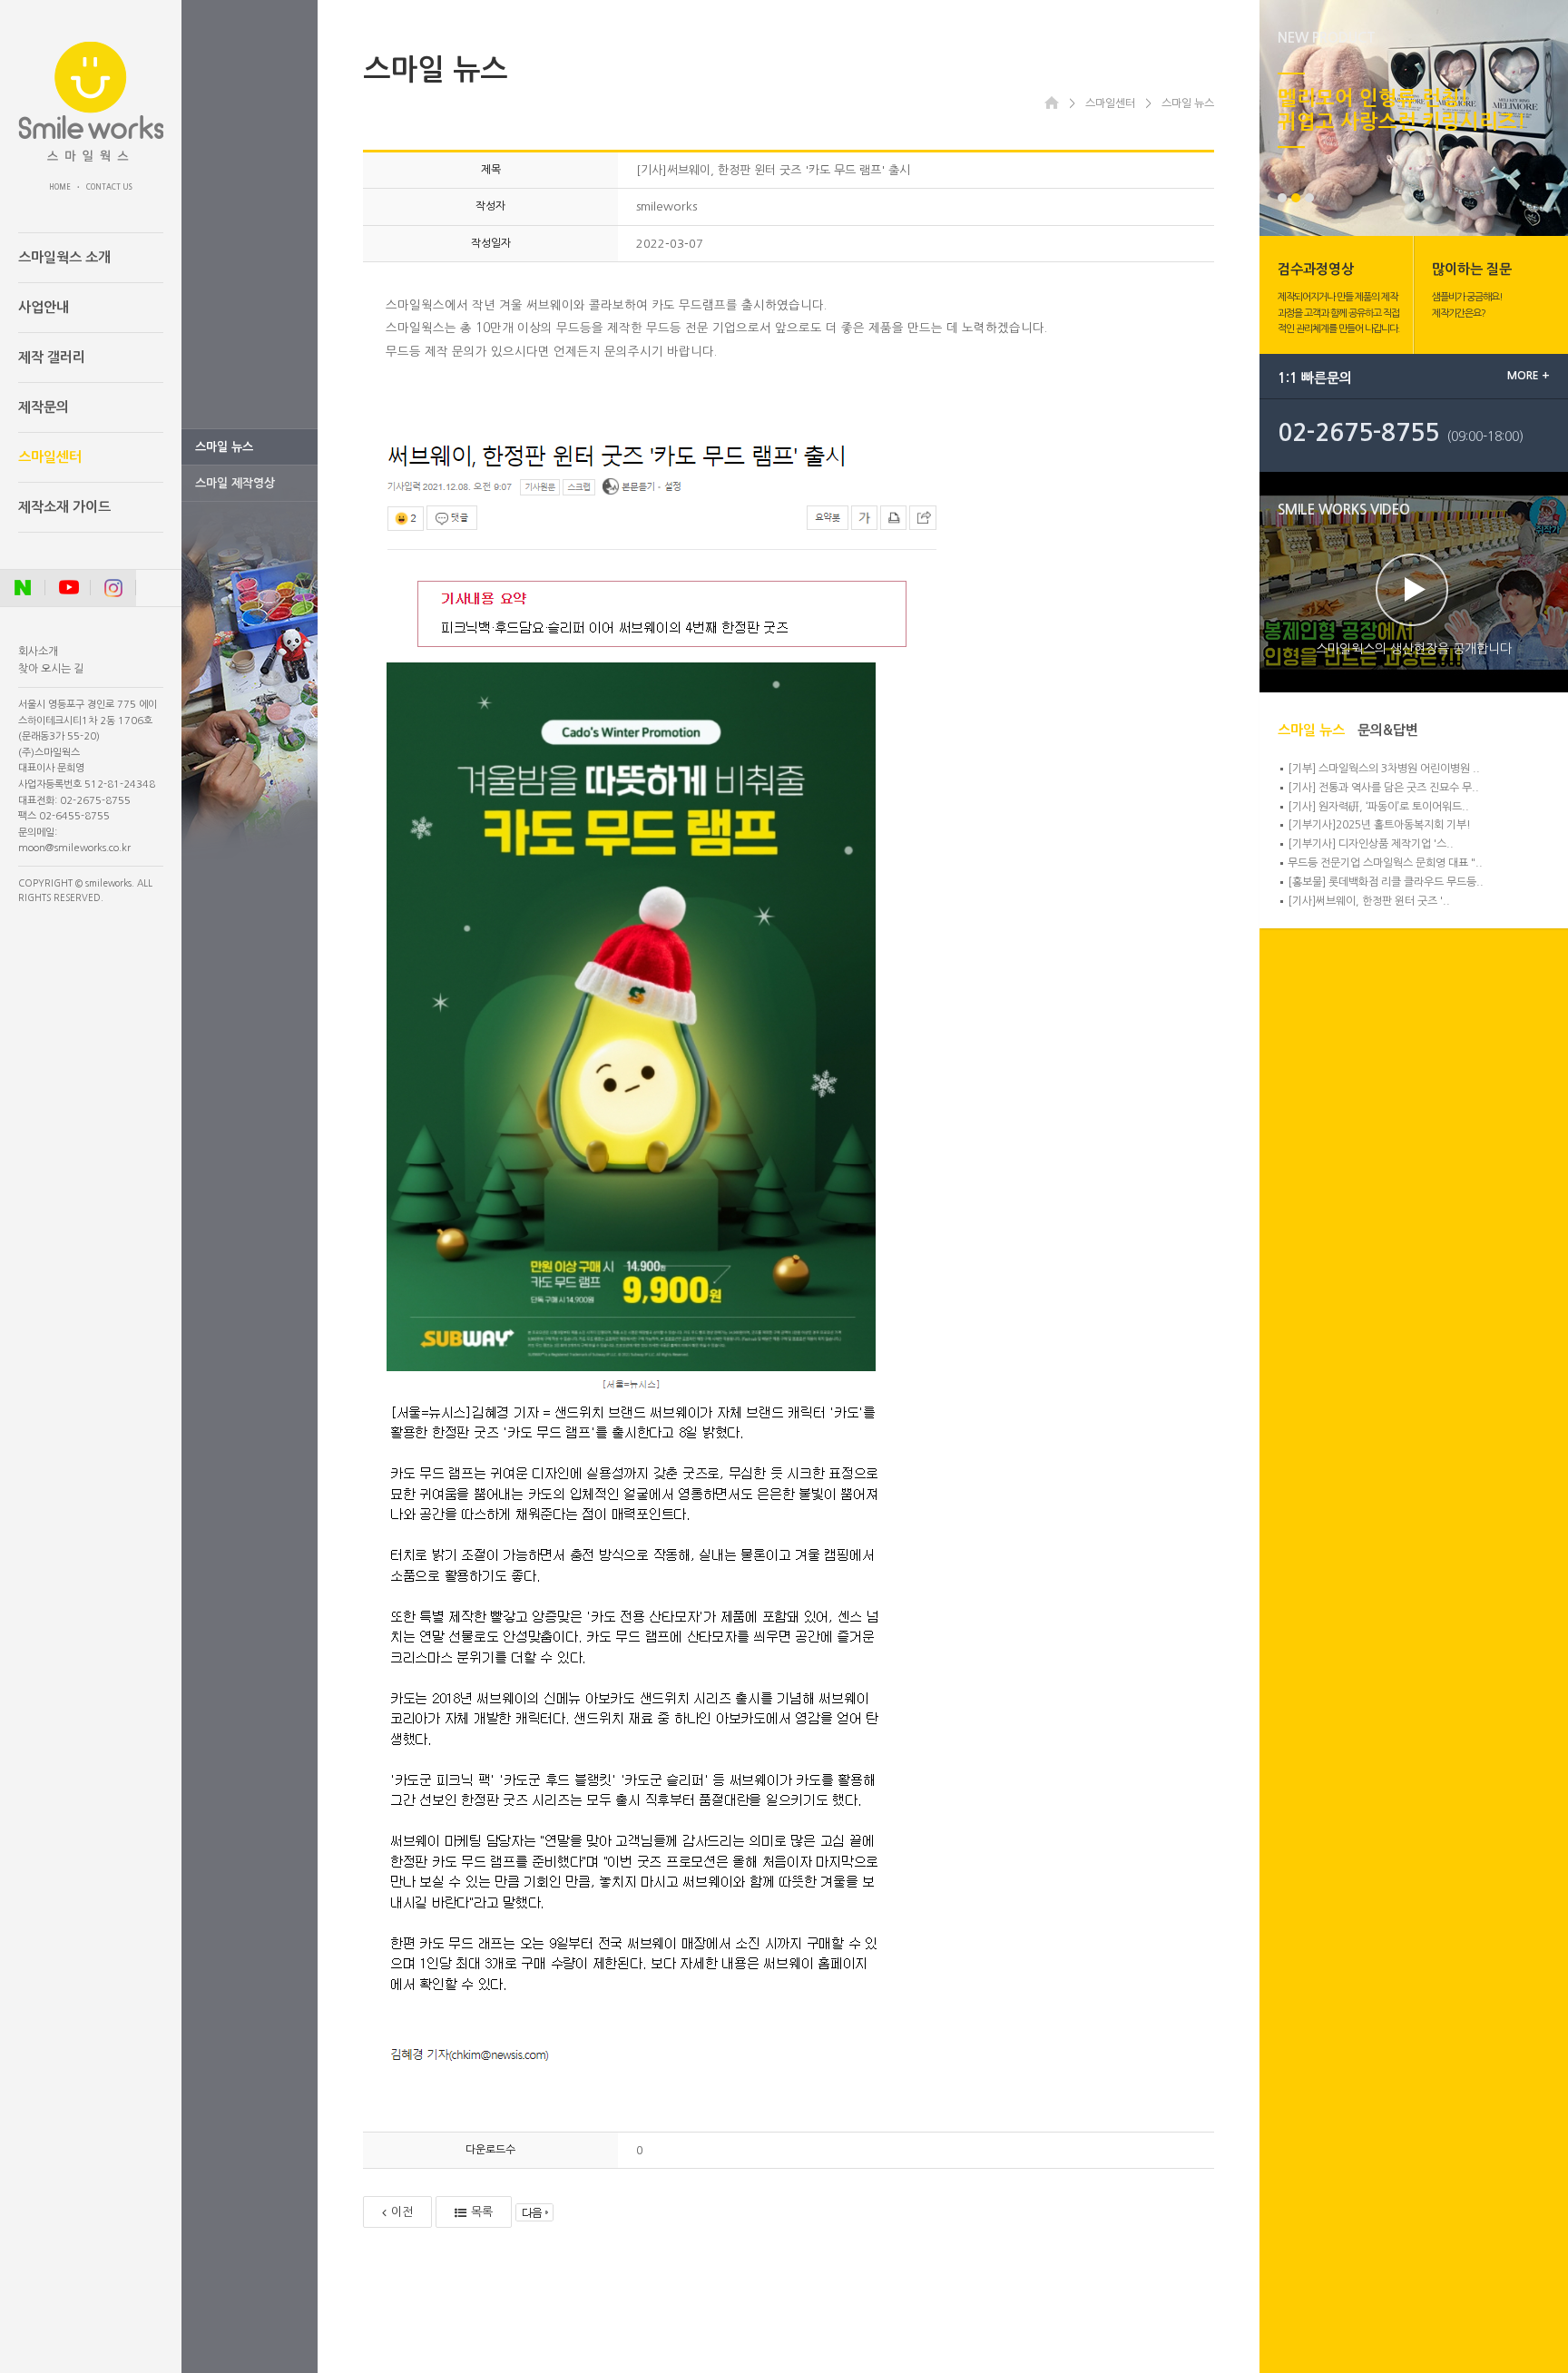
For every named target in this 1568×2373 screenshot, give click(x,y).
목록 (482, 2212)
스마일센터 (50, 457)
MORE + (1529, 376)
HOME (60, 187)
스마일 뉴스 (224, 447)
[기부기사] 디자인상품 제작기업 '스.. (1371, 844)
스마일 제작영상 (235, 483)
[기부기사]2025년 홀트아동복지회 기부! (1379, 825)
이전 (402, 2212)
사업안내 (44, 307)
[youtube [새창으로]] (68, 588)
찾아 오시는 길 (51, 669)
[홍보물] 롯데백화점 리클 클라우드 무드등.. (1386, 882)
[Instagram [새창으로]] (113, 588)
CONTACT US (109, 187)
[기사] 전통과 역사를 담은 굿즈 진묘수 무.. (1383, 788)
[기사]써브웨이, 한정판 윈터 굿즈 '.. (1369, 901)
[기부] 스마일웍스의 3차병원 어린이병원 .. (1384, 769)
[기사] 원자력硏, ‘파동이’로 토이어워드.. (1378, 807)
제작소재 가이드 (64, 507)
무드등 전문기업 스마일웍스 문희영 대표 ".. (1385, 863)
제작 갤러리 (52, 357)
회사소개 (38, 652)
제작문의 (44, 407)
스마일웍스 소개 (64, 257)
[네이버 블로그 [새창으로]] (23, 588)
